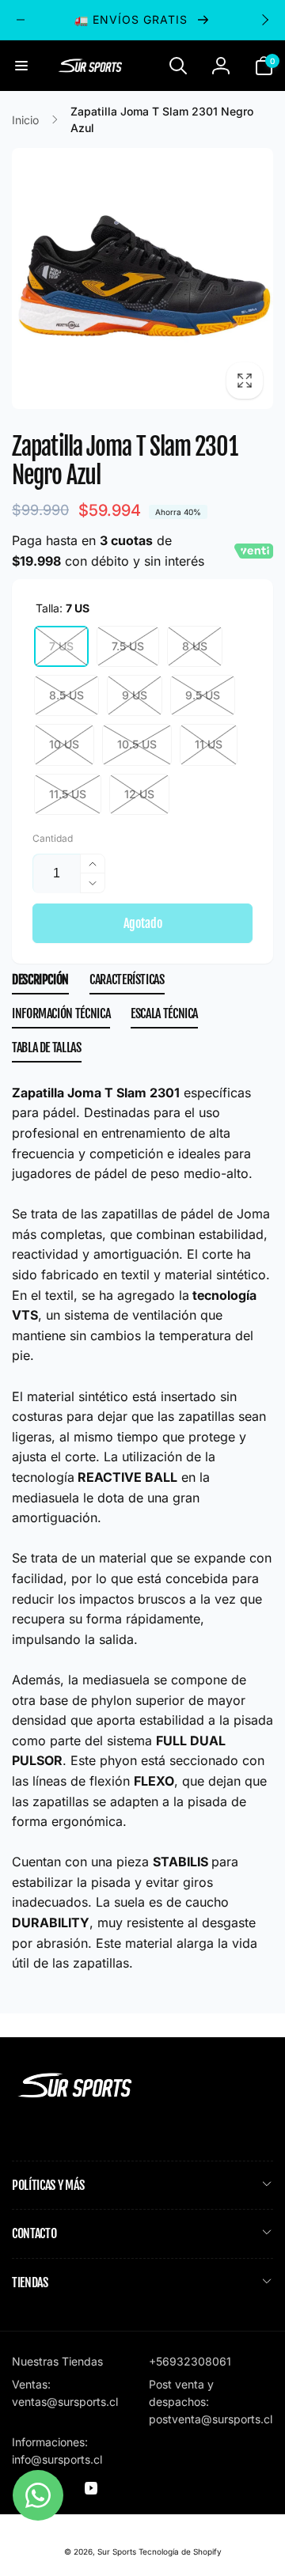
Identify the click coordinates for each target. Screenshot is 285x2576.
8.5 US (66, 695)
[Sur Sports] (75, 2098)
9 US (135, 695)
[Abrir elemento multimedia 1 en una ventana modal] (142, 278)
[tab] (40, 983)
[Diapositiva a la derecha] (264, 20)
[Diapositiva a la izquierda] (21, 20)
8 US (195, 646)
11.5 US (68, 794)
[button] (21, 66)
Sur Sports (117, 2551)
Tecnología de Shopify (180, 2551)
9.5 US (203, 695)
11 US (209, 744)
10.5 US (137, 744)
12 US (139, 794)
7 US (61, 646)
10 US (64, 744)
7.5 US (128, 646)
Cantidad (53, 838)
